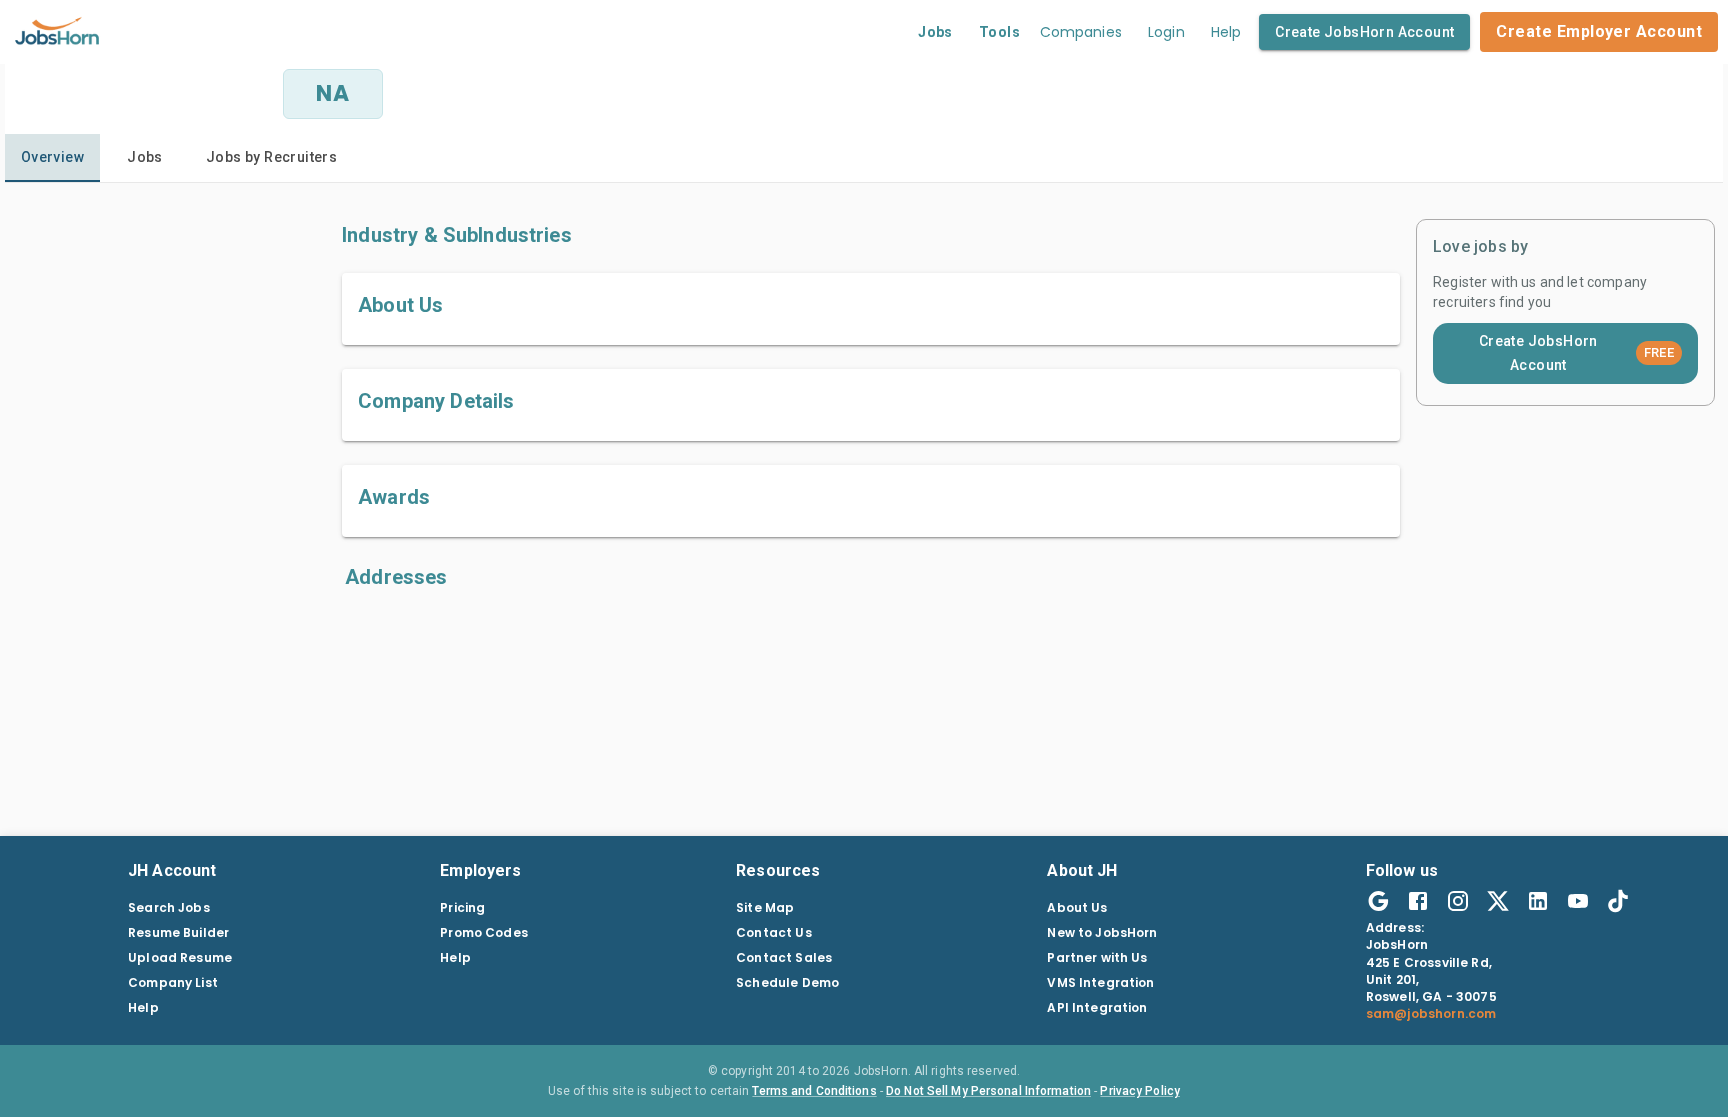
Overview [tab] (52, 157)
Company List (173, 982)
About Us (1077, 907)
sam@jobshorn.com (1431, 1013)
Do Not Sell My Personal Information (988, 1091)
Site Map (765, 907)
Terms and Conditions (814, 1091)
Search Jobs (169, 907)
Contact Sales (784, 957)
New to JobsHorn (1102, 932)
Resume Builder (178, 932)
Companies (1081, 32)
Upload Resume (180, 957)
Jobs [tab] (145, 157)
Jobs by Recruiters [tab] (271, 157)
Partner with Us (1097, 957)
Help (1226, 32)
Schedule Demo (787, 982)
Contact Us (774, 932)
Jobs (935, 32)
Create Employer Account (1599, 31)
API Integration (1097, 1007)
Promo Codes (484, 932)
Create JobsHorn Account (1364, 32)
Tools (999, 32)
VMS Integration (1100, 982)
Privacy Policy (1140, 1091)
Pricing (462, 907)
